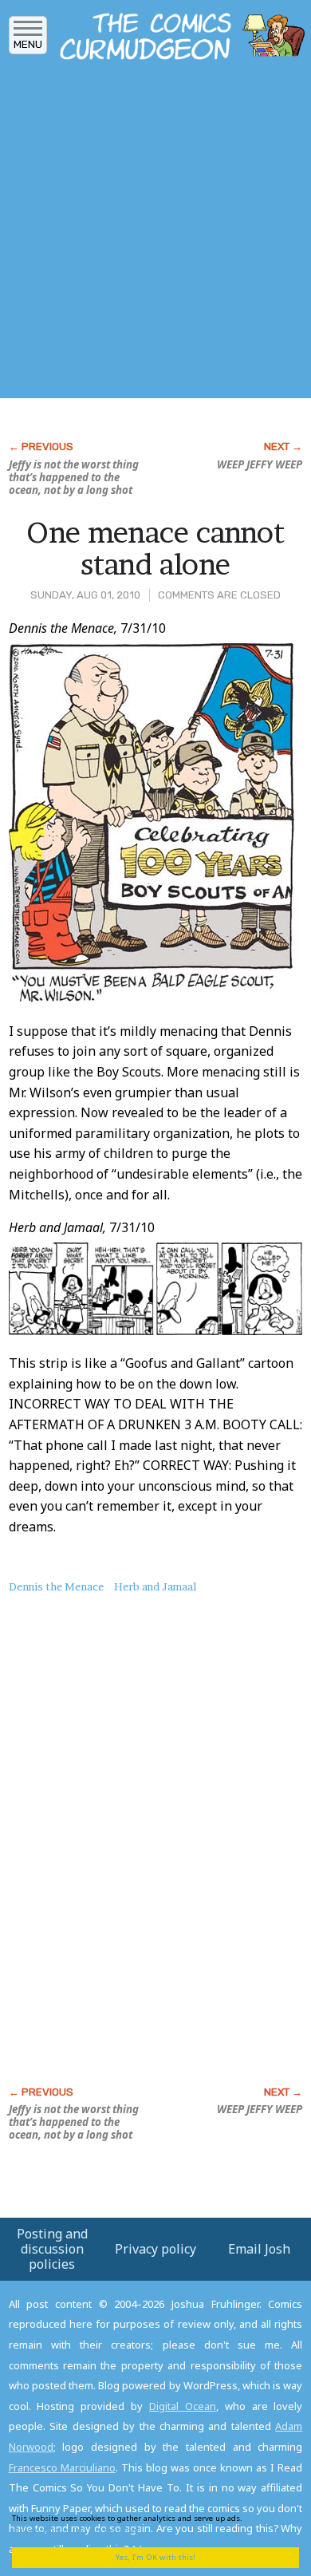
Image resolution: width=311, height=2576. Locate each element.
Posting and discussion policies (52, 2249)
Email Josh (259, 2249)
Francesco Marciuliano (62, 2467)
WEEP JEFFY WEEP (260, 464)
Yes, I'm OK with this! (155, 2557)
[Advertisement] (155, 234)
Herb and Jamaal (155, 1586)
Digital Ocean (183, 2406)
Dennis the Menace (56, 1586)
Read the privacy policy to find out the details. (144, 2524)
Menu (28, 44)
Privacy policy (155, 2249)
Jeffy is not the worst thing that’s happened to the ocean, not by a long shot (74, 477)
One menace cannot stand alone (155, 548)
